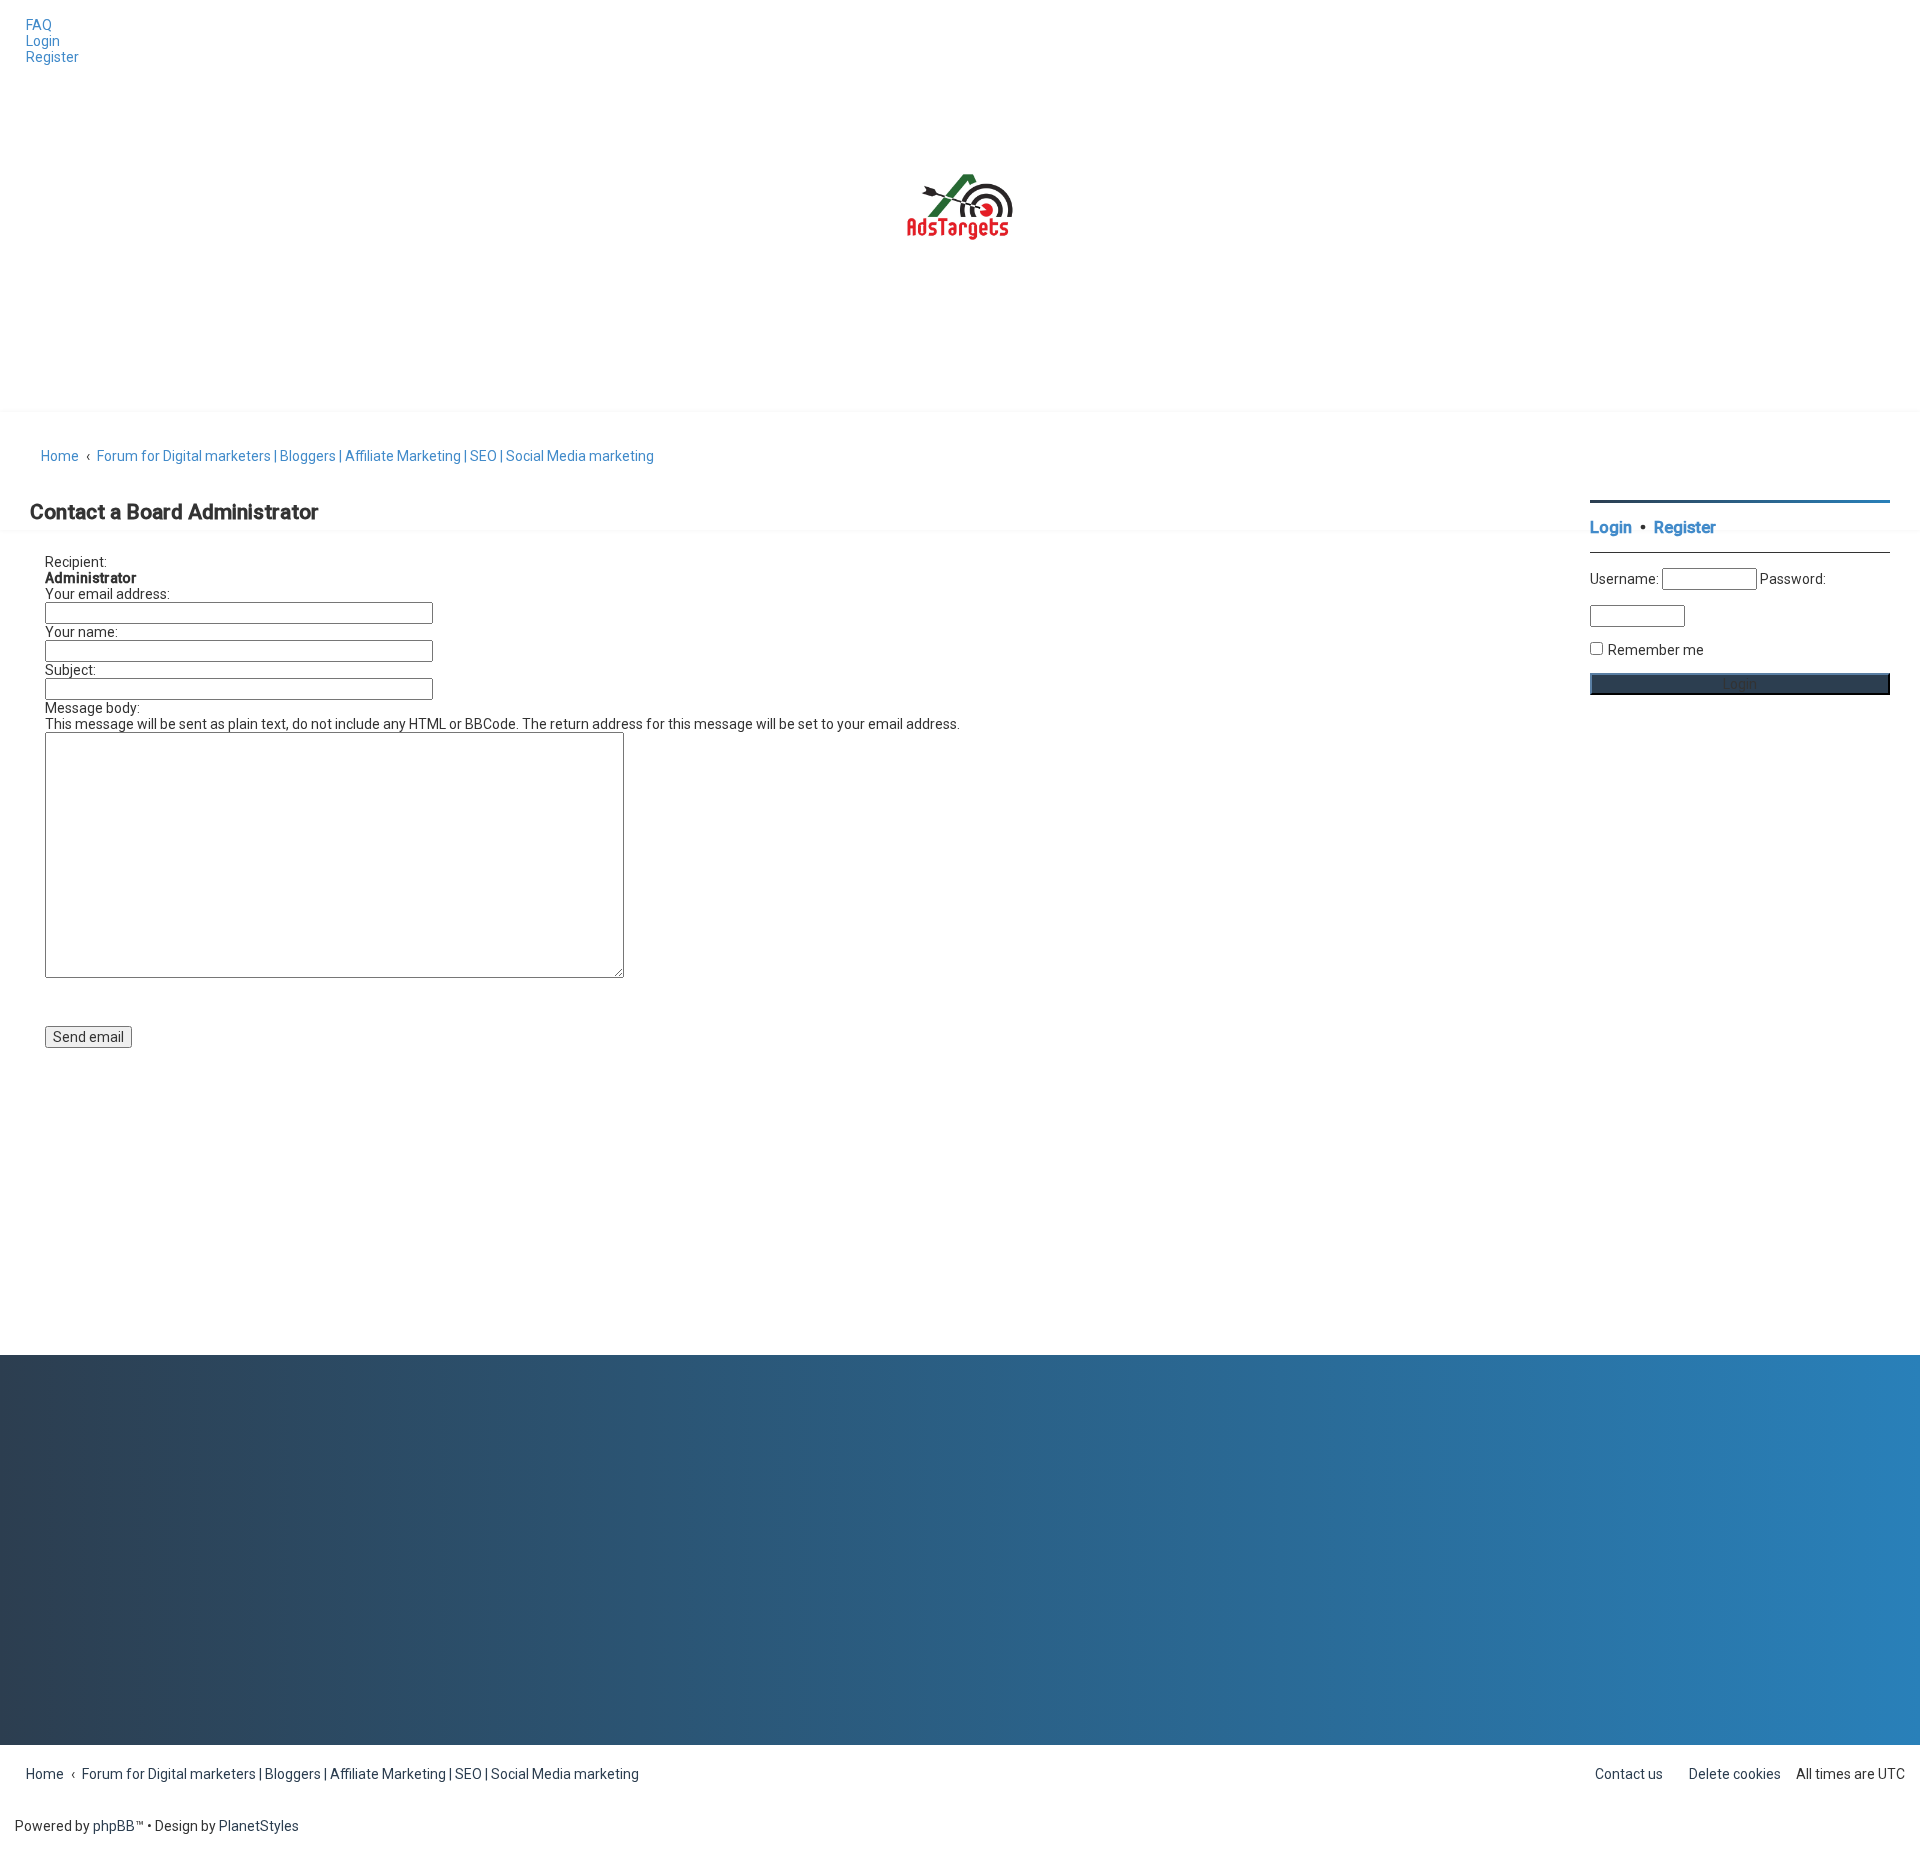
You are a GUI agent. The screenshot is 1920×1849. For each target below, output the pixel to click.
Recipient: (76, 562)
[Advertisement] (1740, 1055)
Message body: (92, 708)
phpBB (114, 1826)
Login (1611, 527)
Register (1685, 527)
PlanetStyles (259, 1826)
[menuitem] (33, 25)
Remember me (1656, 650)
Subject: (70, 670)
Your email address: (107, 594)
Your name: (81, 632)
